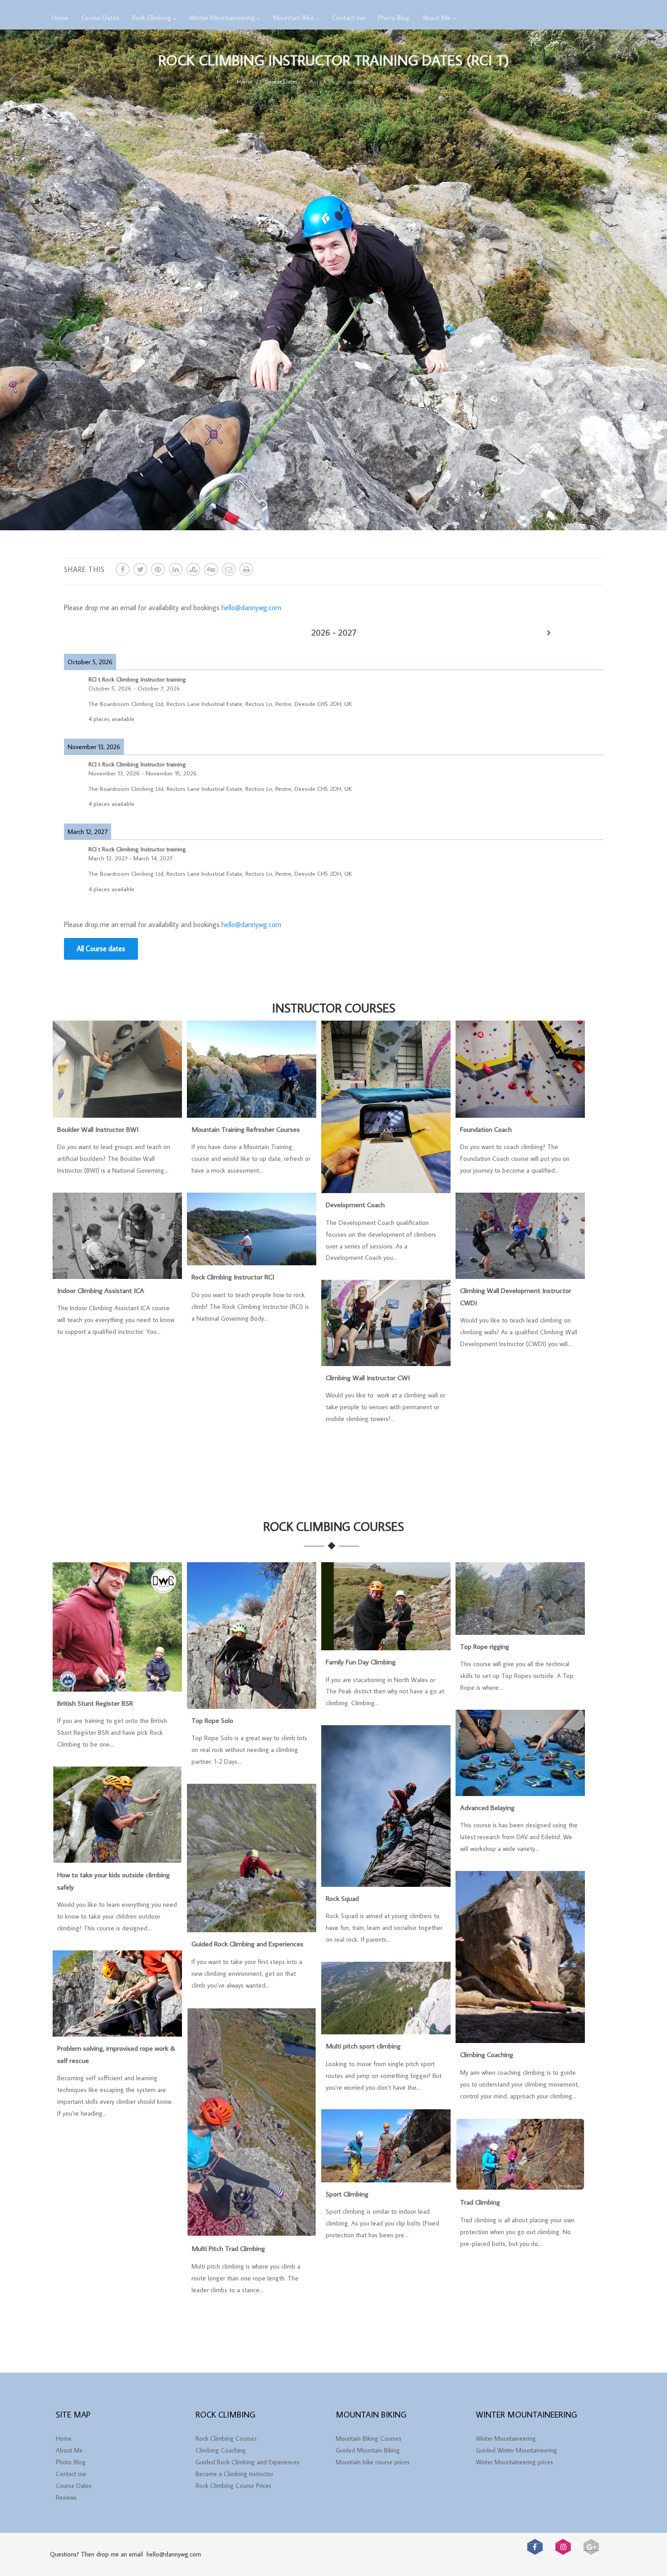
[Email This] (229, 569)
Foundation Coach (486, 1129)
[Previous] (118, 633)
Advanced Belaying (487, 1807)
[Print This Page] (246, 569)
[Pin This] (158, 569)
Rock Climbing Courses (226, 2438)
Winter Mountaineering (222, 17)
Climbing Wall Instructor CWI (368, 1377)
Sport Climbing (347, 2194)
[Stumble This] (193, 569)
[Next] (549, 633)
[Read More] (117, 1113)
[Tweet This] (140, 569)
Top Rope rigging (485, 1646)
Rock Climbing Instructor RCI (233, 1277)
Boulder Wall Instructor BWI (98, 1129)
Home (60, 17)
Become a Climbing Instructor (234, 2474)
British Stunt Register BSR (95, 1703)
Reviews (66, 2497)
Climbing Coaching (487, 2054)
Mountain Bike (294, 17)
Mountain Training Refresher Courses (246, 1129)
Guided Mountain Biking (368, 2450)
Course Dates (100, 17)
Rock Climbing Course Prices (233, 2486)
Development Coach (355, 1204)
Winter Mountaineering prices (515, 2462)
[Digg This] (211, 569)
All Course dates (101, 948)
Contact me (349, 17)
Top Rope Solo (212, 1720)
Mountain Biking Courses (369, 2438)
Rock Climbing (152, 17)
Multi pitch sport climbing (363, 2046)
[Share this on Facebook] (123, 569)
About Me (436, 17)
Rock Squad (342, 1898)
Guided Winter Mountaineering (517, 2450)
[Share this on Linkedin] (176, 569)
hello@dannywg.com (251, 607)
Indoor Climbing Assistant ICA (101, 1290)
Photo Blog (394, 17)
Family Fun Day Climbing (361, 1662)
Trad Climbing (480, 2202)
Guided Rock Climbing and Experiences (248, 1944)
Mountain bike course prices (373, 2462)
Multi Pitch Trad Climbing (228, 2248)
